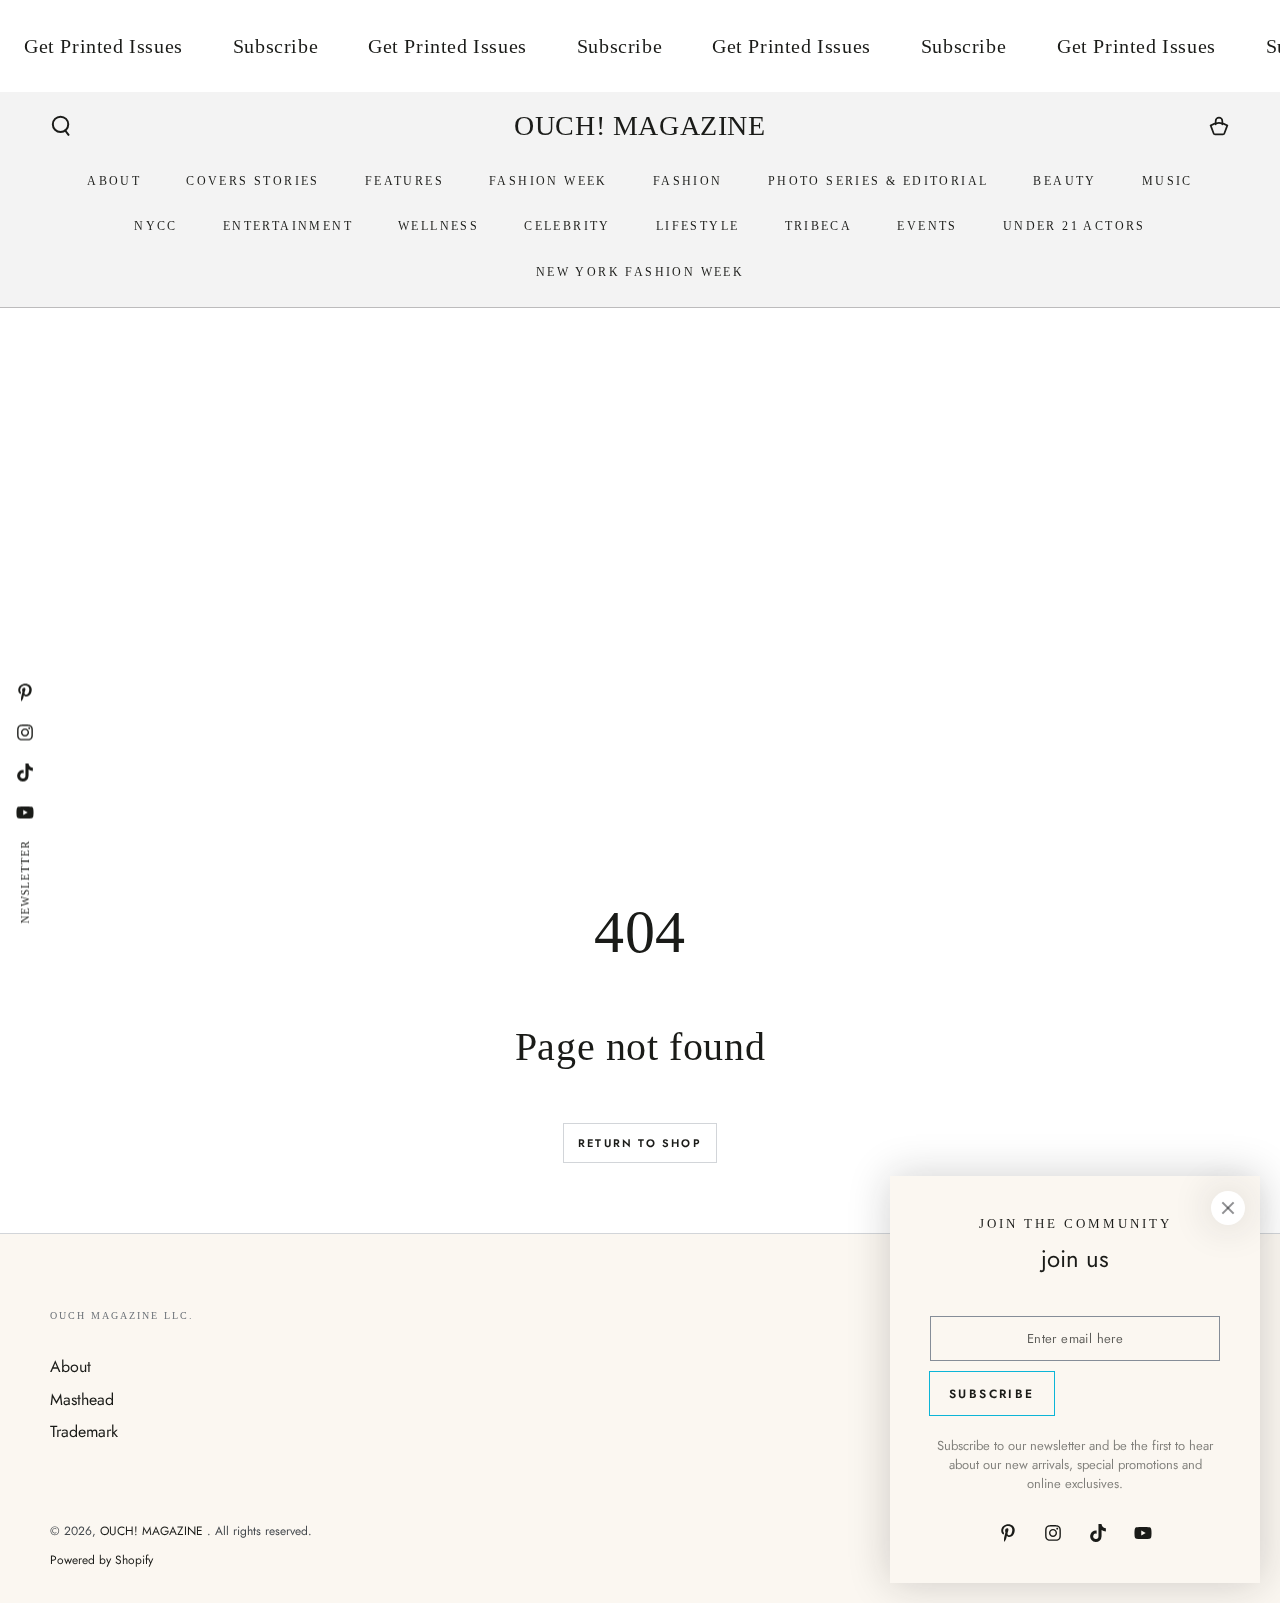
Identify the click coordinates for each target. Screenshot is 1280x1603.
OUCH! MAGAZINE (153, 1531)
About (70, 1366)
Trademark (84, 1431)
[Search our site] (61, 126)
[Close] (1228, 1208)
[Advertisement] (640, 647)
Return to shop (640, 1143)
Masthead (82, 1399)
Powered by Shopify (101, 1560)
